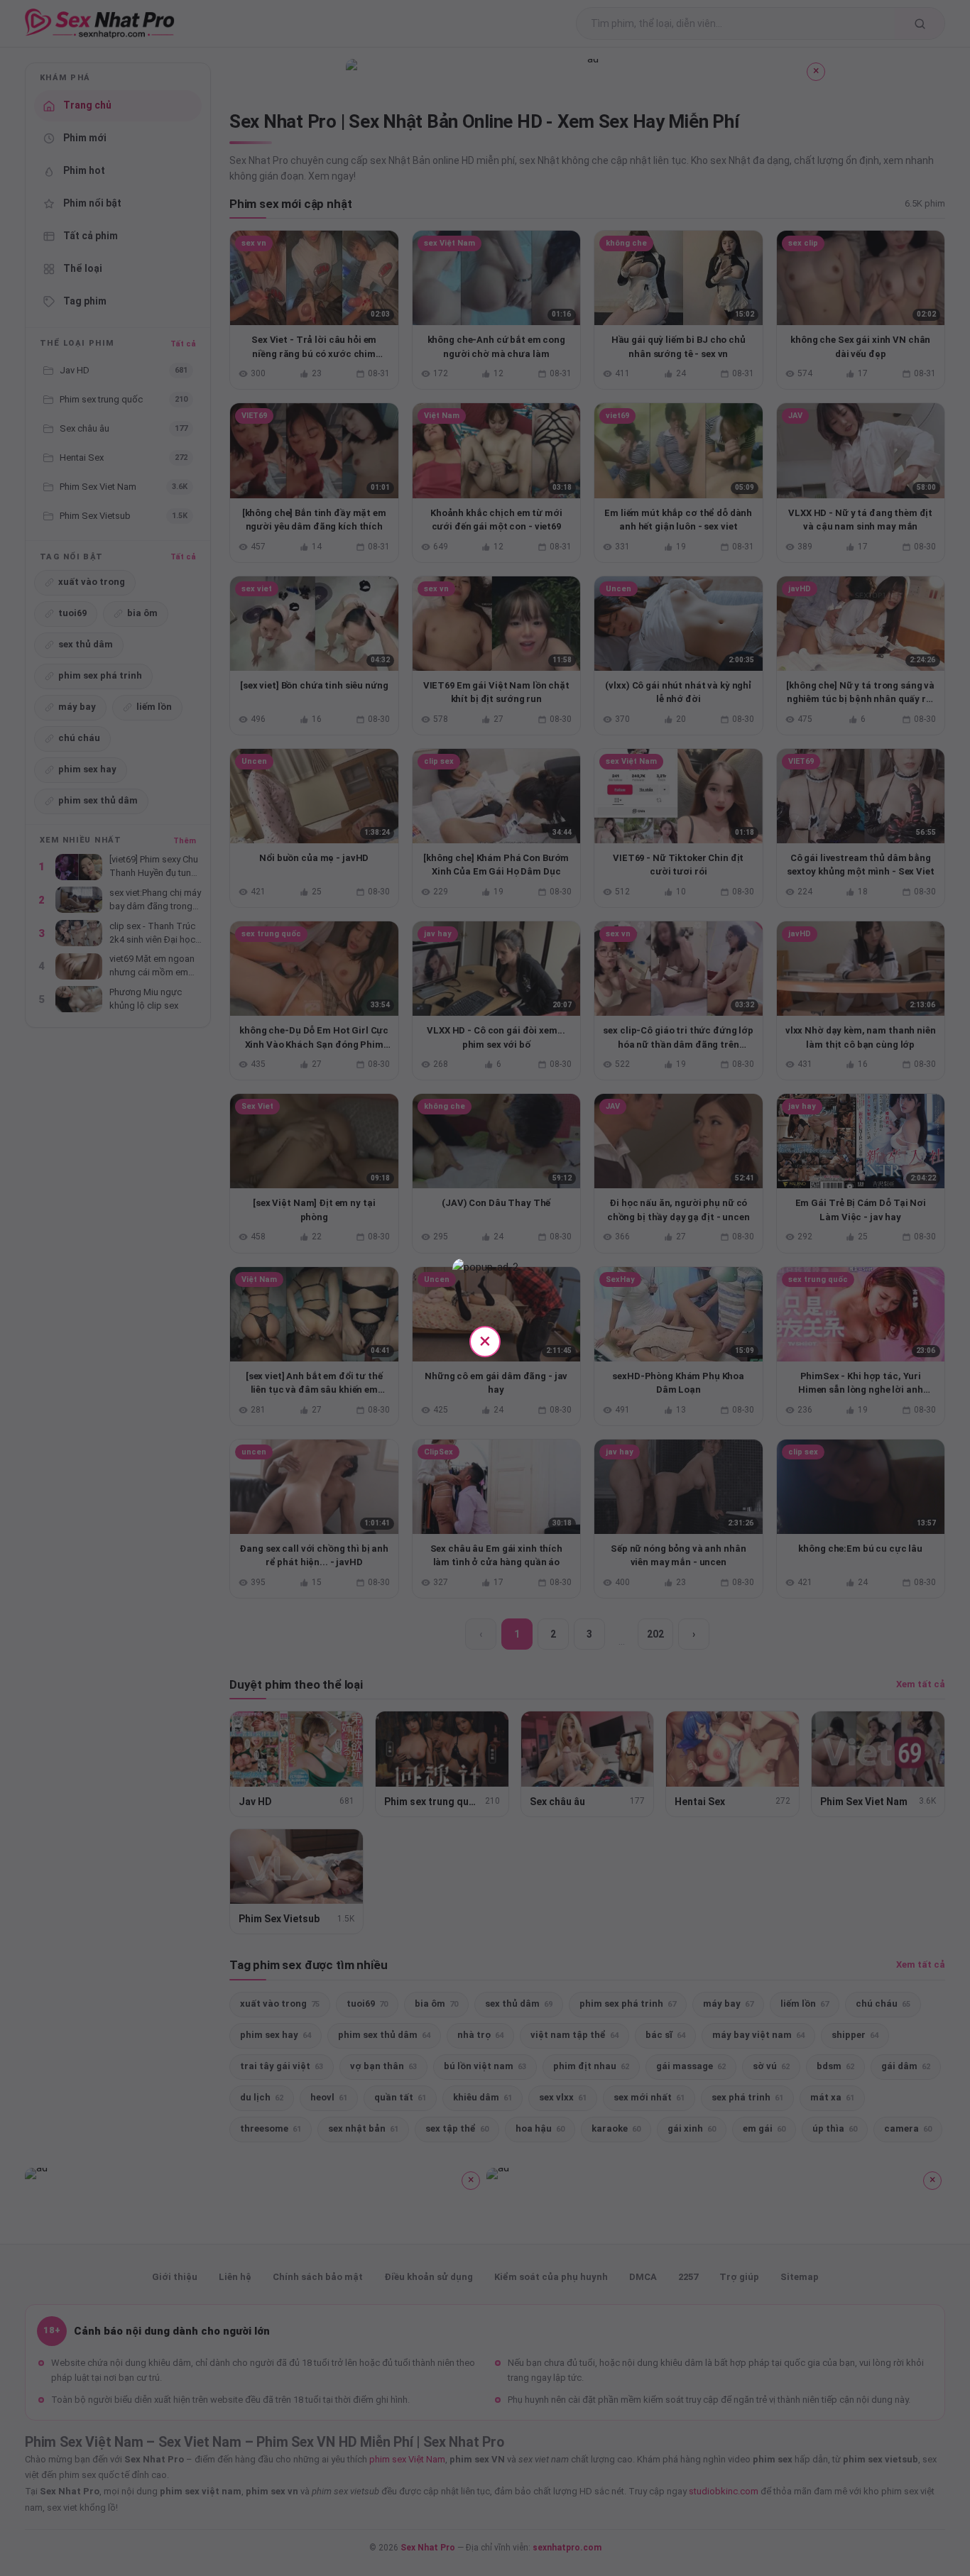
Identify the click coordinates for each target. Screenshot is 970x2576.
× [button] (485, 1341)
